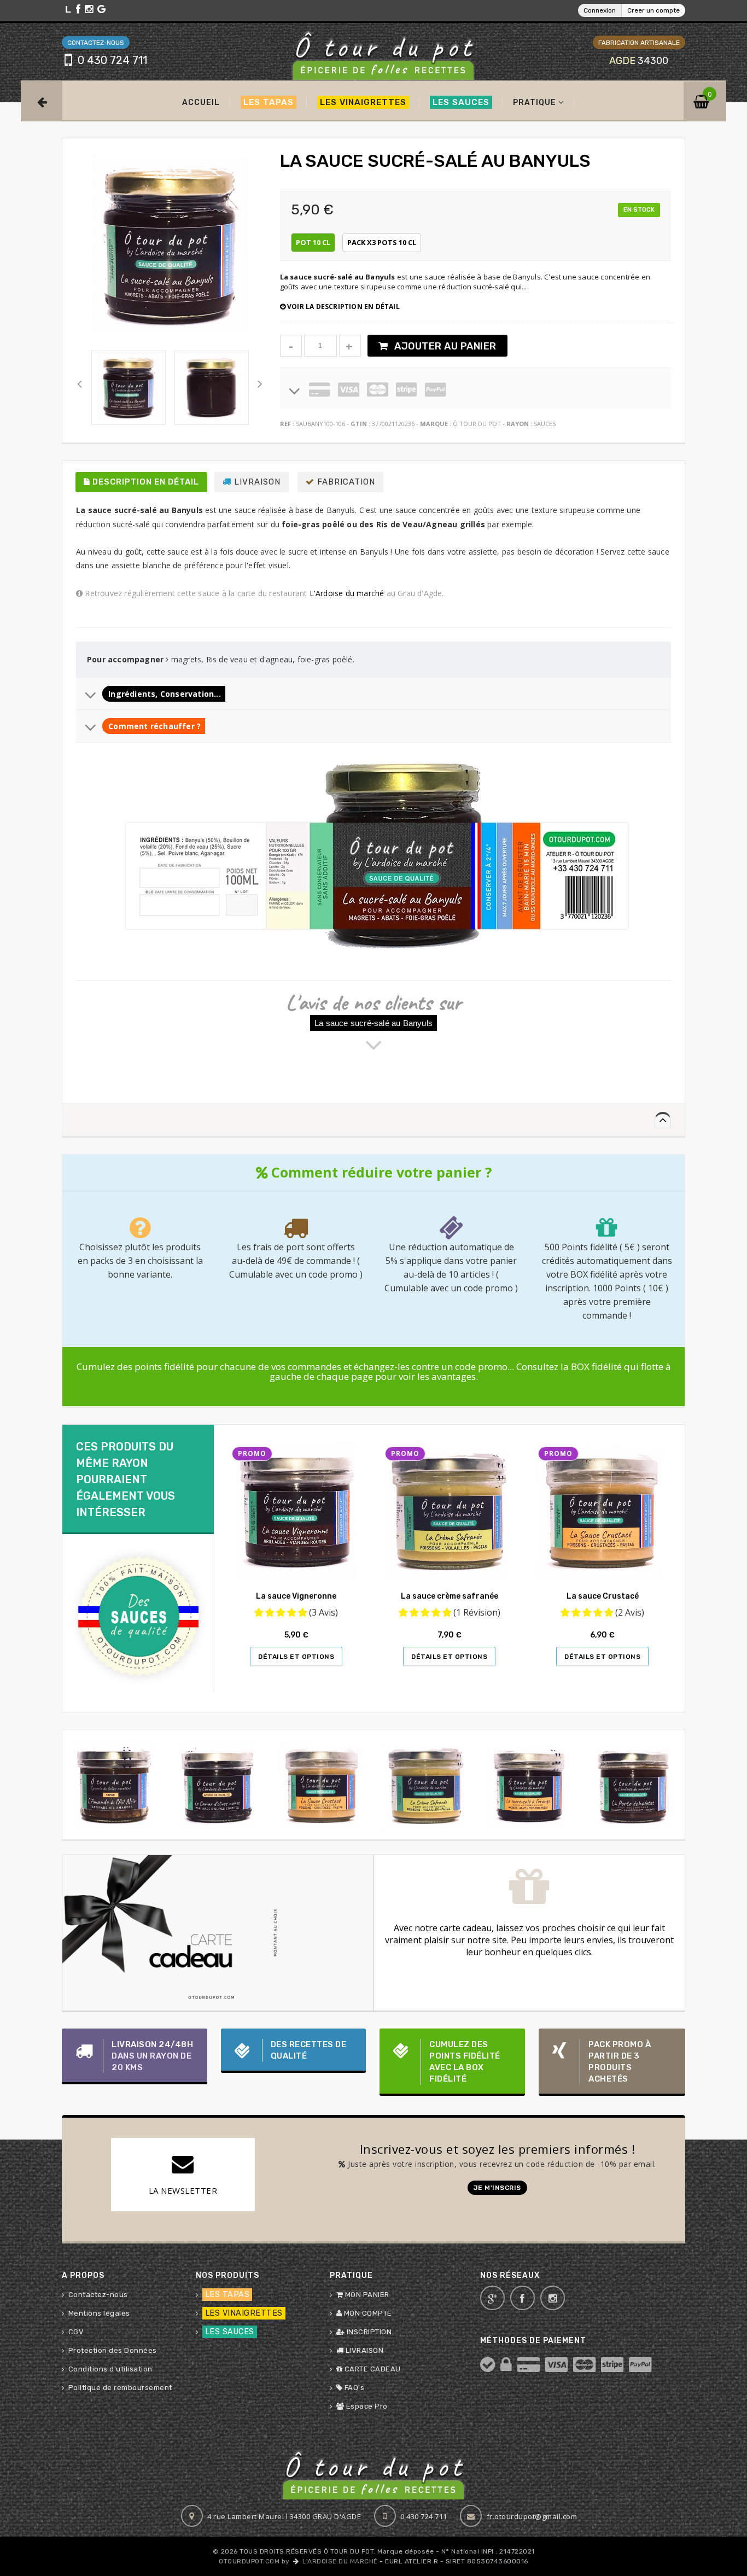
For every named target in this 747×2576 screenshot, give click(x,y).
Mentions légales (99, 2313)
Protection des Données (113, 2350)
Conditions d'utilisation (110, 2369)
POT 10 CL (313, 242)
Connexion (600, 10)
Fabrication (345, 482)
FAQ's (353, 2388)
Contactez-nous (98, 2295)
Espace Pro (366, 2406)
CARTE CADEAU (372, 2369)
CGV (76, 2332)
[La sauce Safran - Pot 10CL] (426, 1785)
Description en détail (145, 482)
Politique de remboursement (120, 2388)
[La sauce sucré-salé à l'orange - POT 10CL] (530, 1785)
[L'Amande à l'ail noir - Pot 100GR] (114, 1785)
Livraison (256, 482)
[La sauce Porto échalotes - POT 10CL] (634, 1785)
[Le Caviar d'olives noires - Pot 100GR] (218, 1785)
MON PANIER (366, 2295)
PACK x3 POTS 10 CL (382, 242)
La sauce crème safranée (450, 1596)
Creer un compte (653, 10)
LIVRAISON (363, 2350)
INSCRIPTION (368, 2332)
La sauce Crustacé (603, 1596)
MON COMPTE (367, 2313)
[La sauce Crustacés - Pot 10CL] (322, 1785)
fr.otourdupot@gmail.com (532, 2516)
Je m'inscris (497, 2188)
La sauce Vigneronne (296, 1596)
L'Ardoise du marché (347, 593)
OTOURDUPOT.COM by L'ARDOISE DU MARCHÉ (298, 2561)
